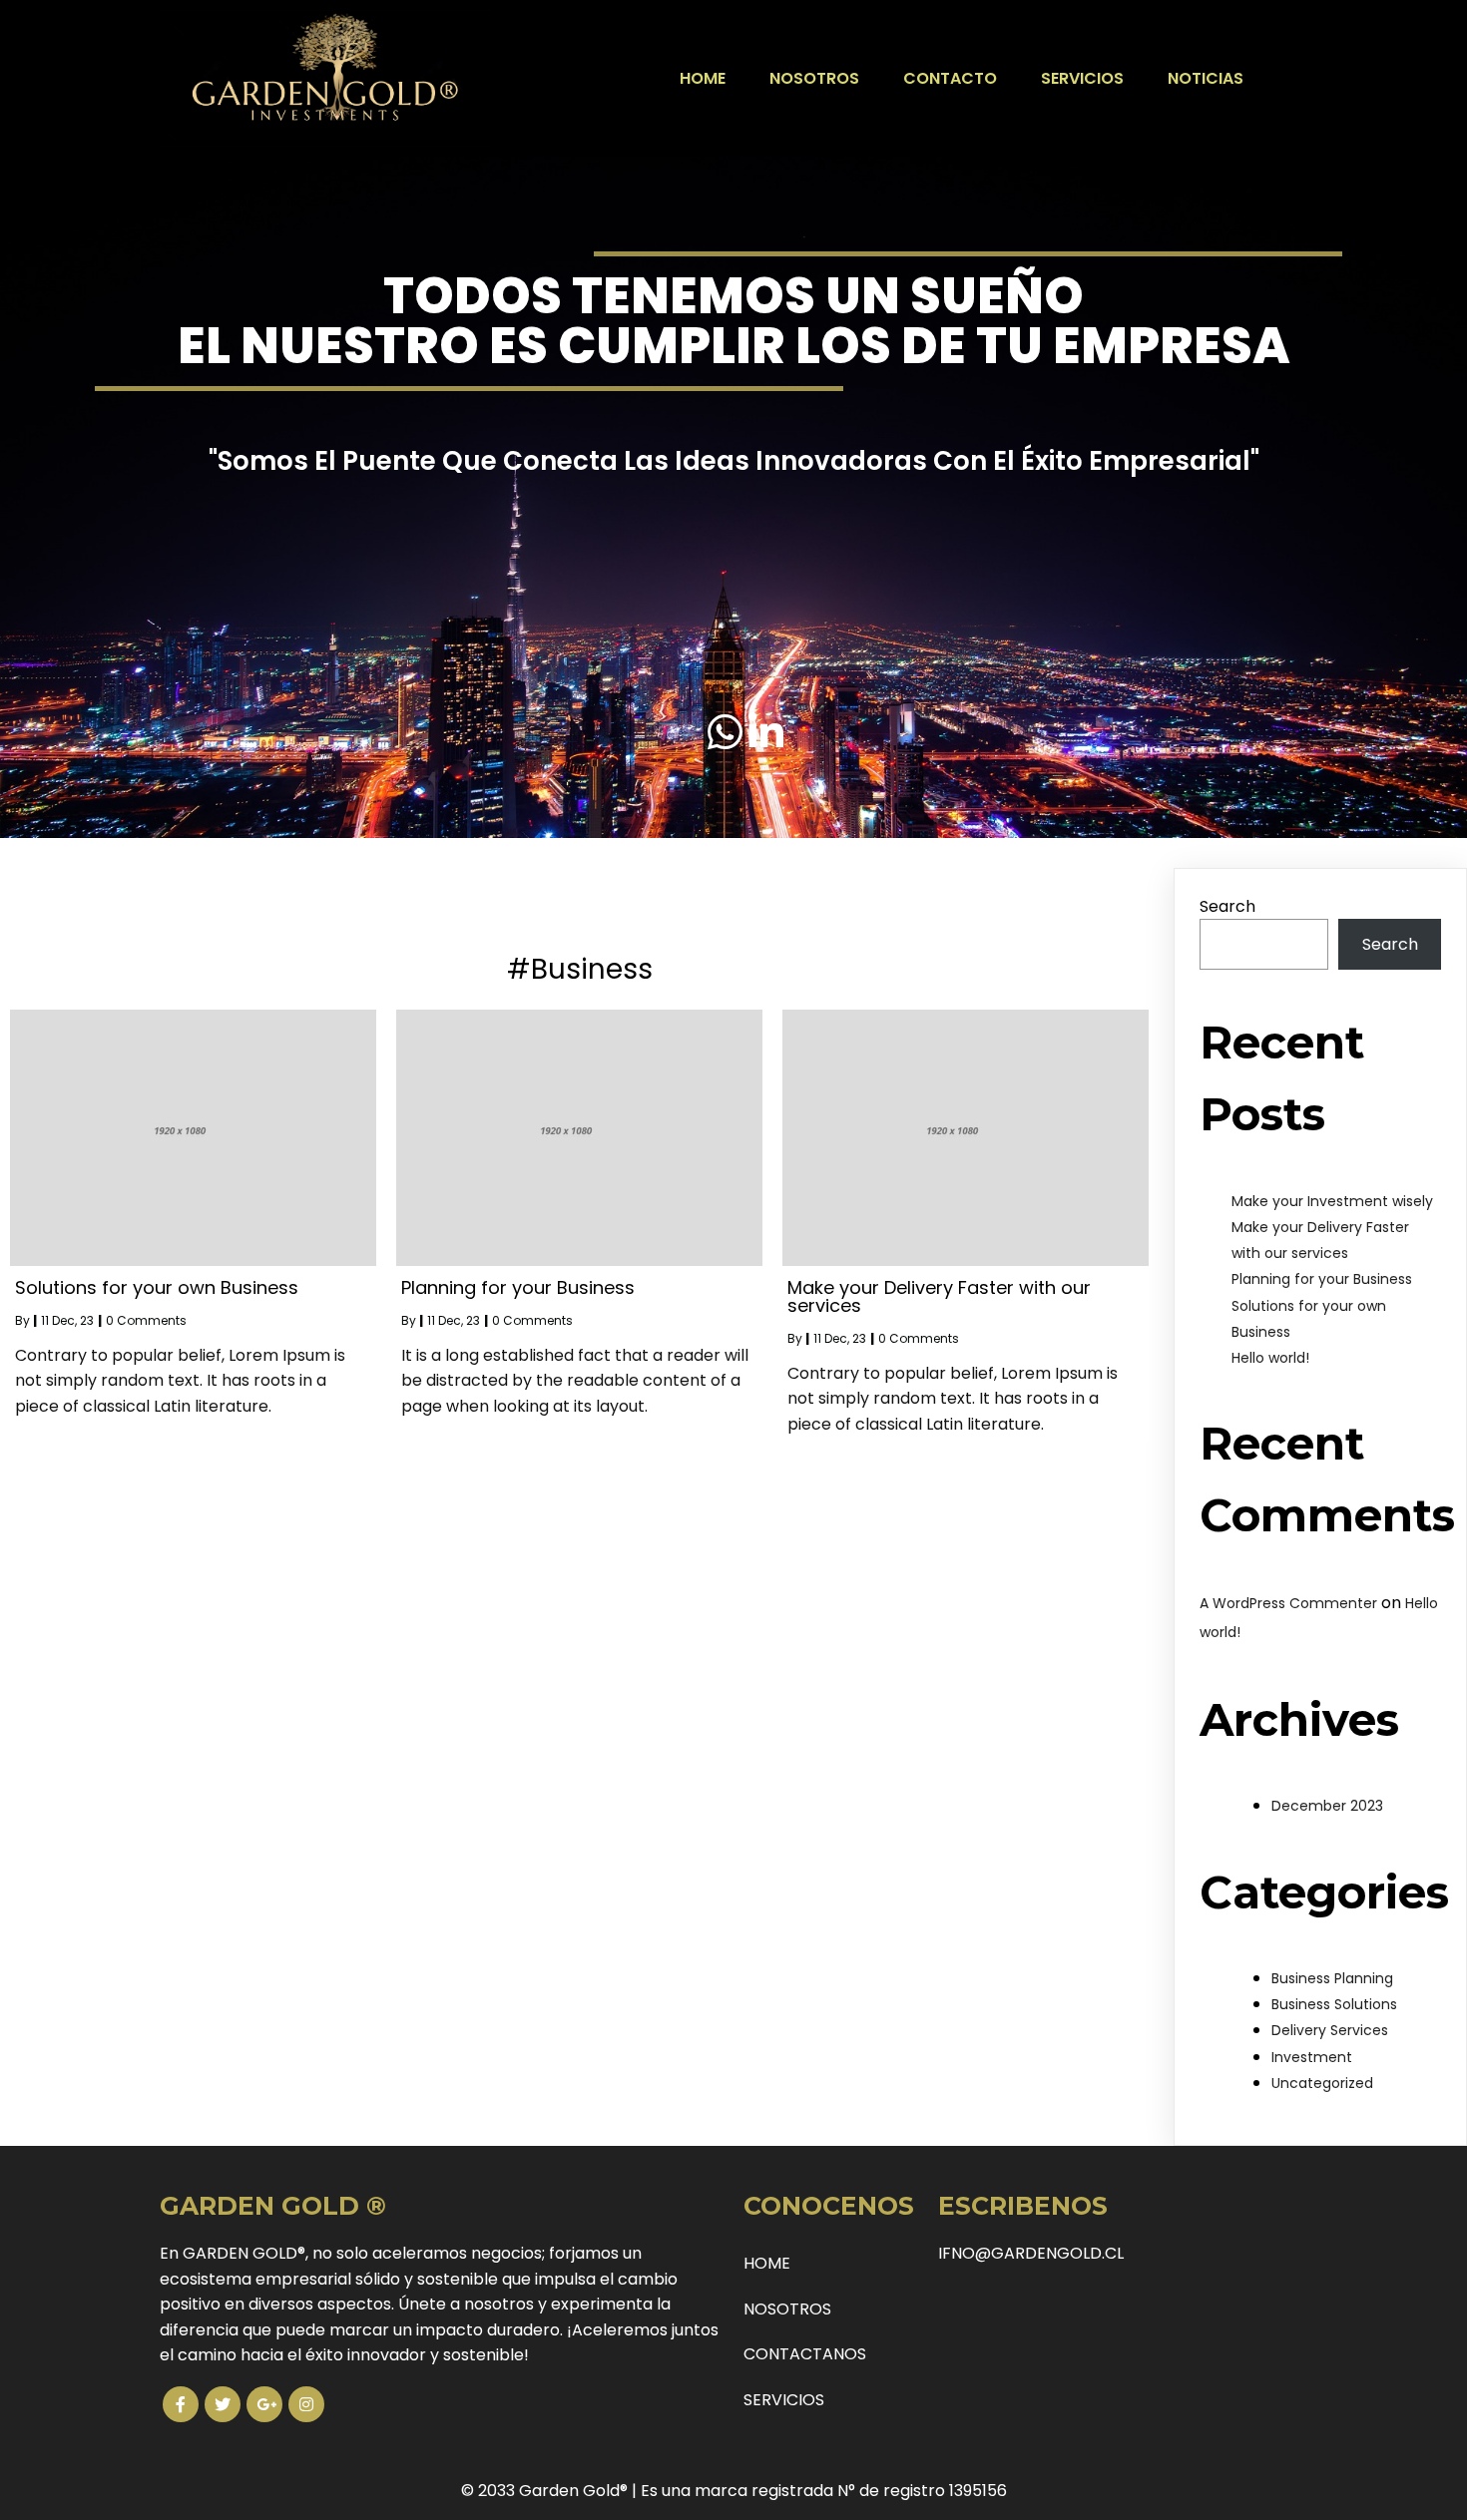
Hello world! (1270, 1358)
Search (1227, 906)
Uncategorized (1322, 2083)
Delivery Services (1330, 2030)
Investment (1312, 2057)
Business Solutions (1334, 2004)
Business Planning (1332, 1978)
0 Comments (146, 1320)
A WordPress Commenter (1288, 1603)
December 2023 (1327, 1806)
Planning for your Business (1322, 1279)
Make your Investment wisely (1332, 1201)
